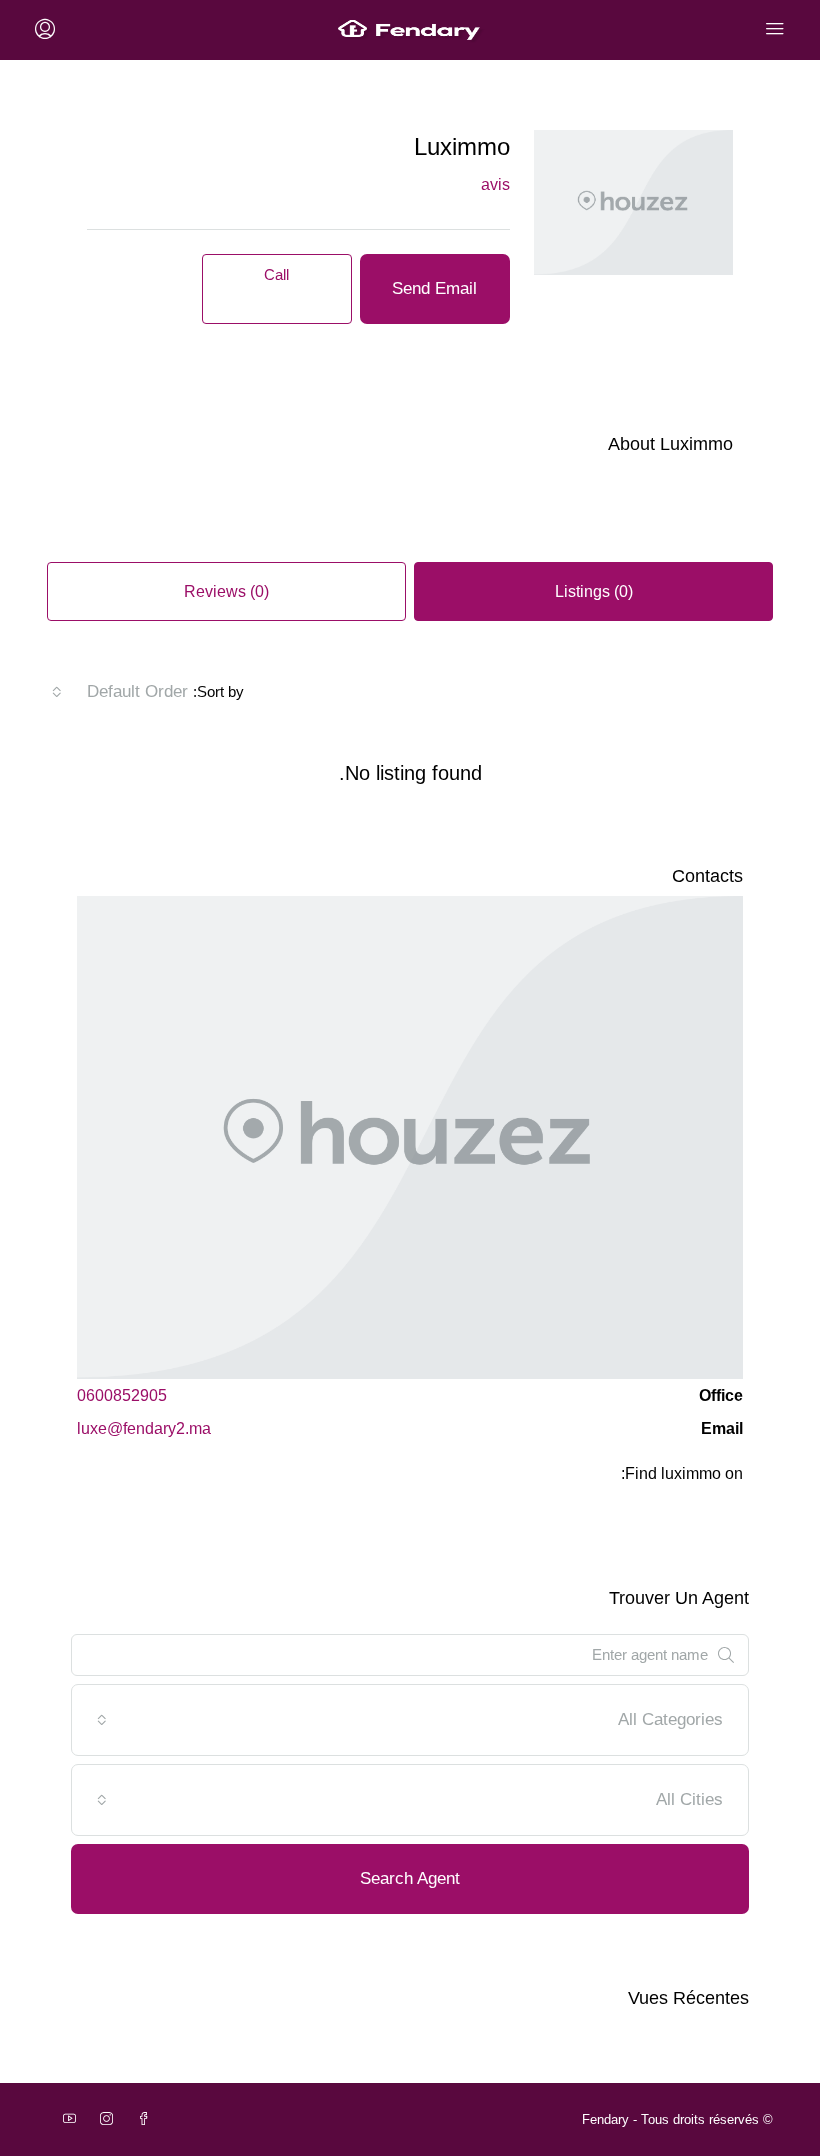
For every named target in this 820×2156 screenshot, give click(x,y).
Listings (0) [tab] (594, 591)
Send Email (434, 288)
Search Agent (410, 1878)
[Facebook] (139, 2119)
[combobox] (120, 692)
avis (495, 184)
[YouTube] (65, 2119)
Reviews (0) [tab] (226, 591)
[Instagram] (102, 2119)
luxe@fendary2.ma (144, 1428)
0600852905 (122, 1395)
